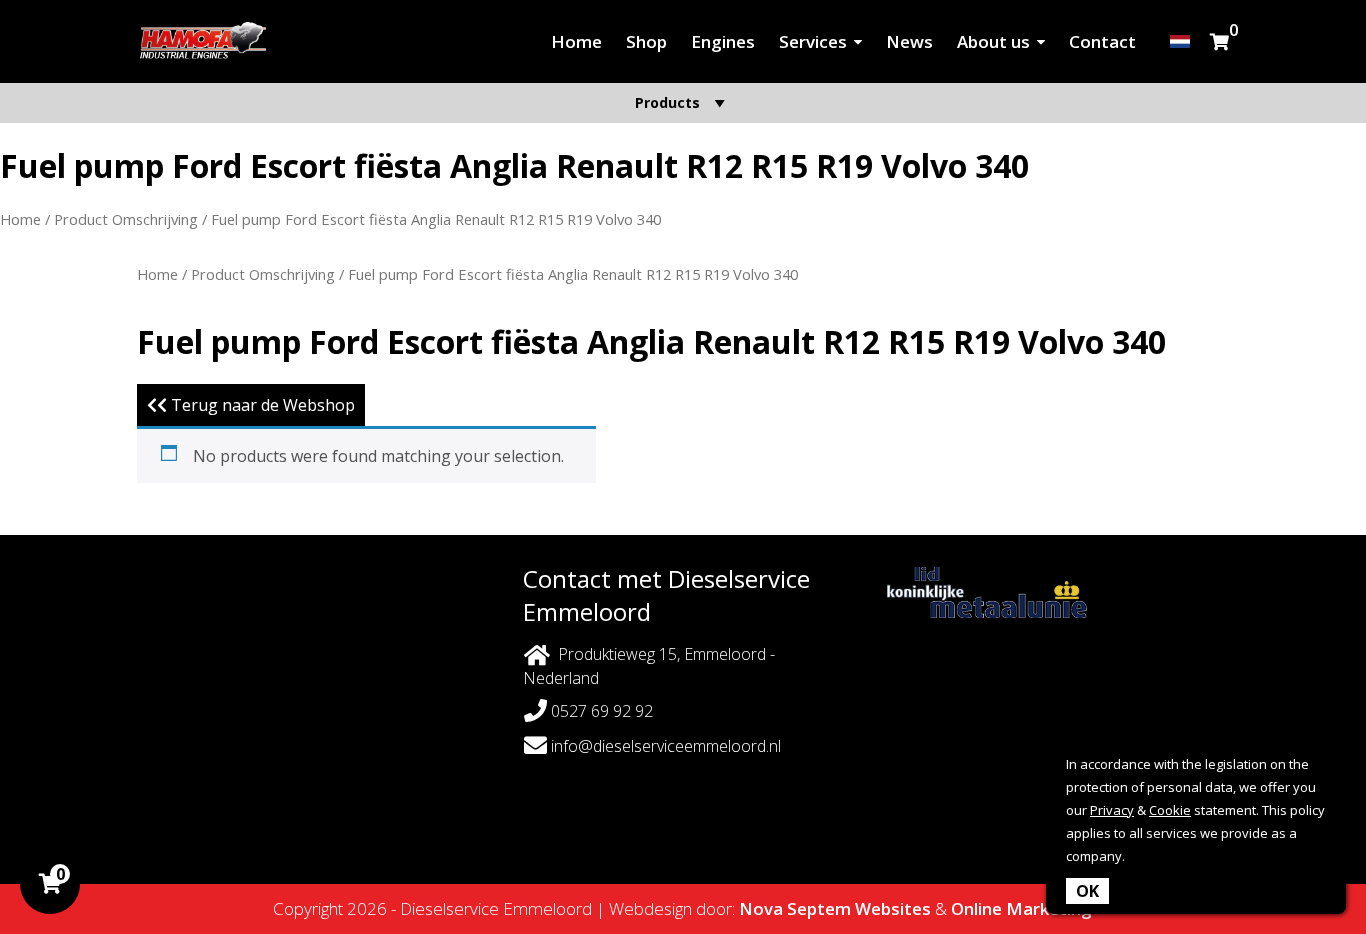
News (909, 41)
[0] (1219, 41)
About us (993, 41)
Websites (893, 908)
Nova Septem (795, 908)
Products (667, 102)
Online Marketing (1021, 908)
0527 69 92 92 (600, 711)
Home (576, 41)
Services (813, 41)
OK (1087, 891)
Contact (1102, 41)
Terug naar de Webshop (261, 405)
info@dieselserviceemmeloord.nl (666, 746)
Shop (646, 41)
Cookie (1170, 810)
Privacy (1112, 810)
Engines (723, 41)
